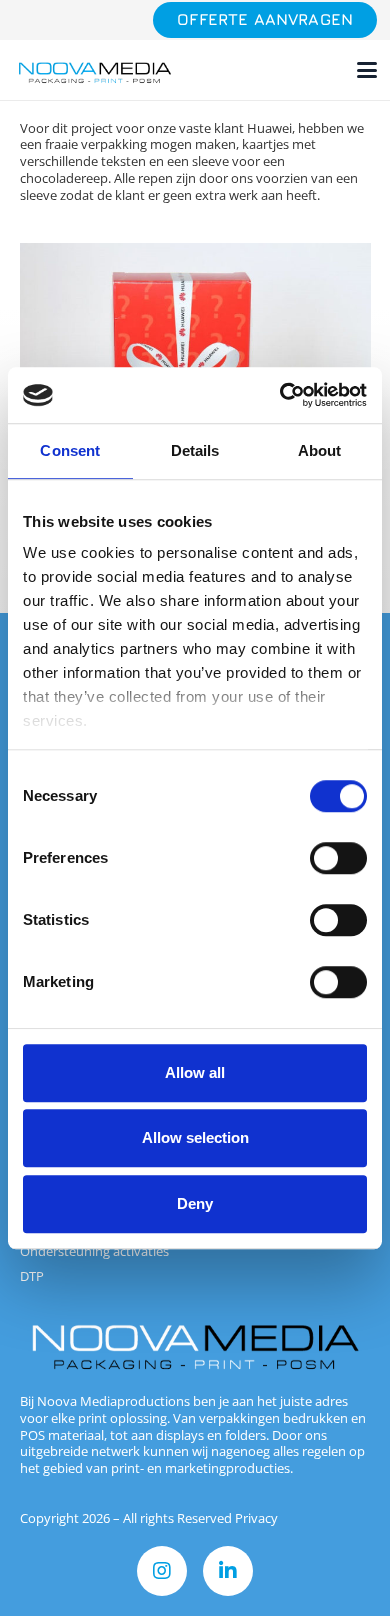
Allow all (195, 1072)
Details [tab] (195, 450)
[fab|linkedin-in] (228, 1571)
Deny (195, 1203)
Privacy (256, 1518)
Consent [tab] (70, 450)
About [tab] (320, 450)
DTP (32, 1276)
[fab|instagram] (162, 1571)
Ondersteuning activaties (94, 1251)
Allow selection (195, 1137)
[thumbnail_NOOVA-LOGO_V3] (95, 70)
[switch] (338, 858)
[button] (367, 70)
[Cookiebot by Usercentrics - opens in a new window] (280, 395)
